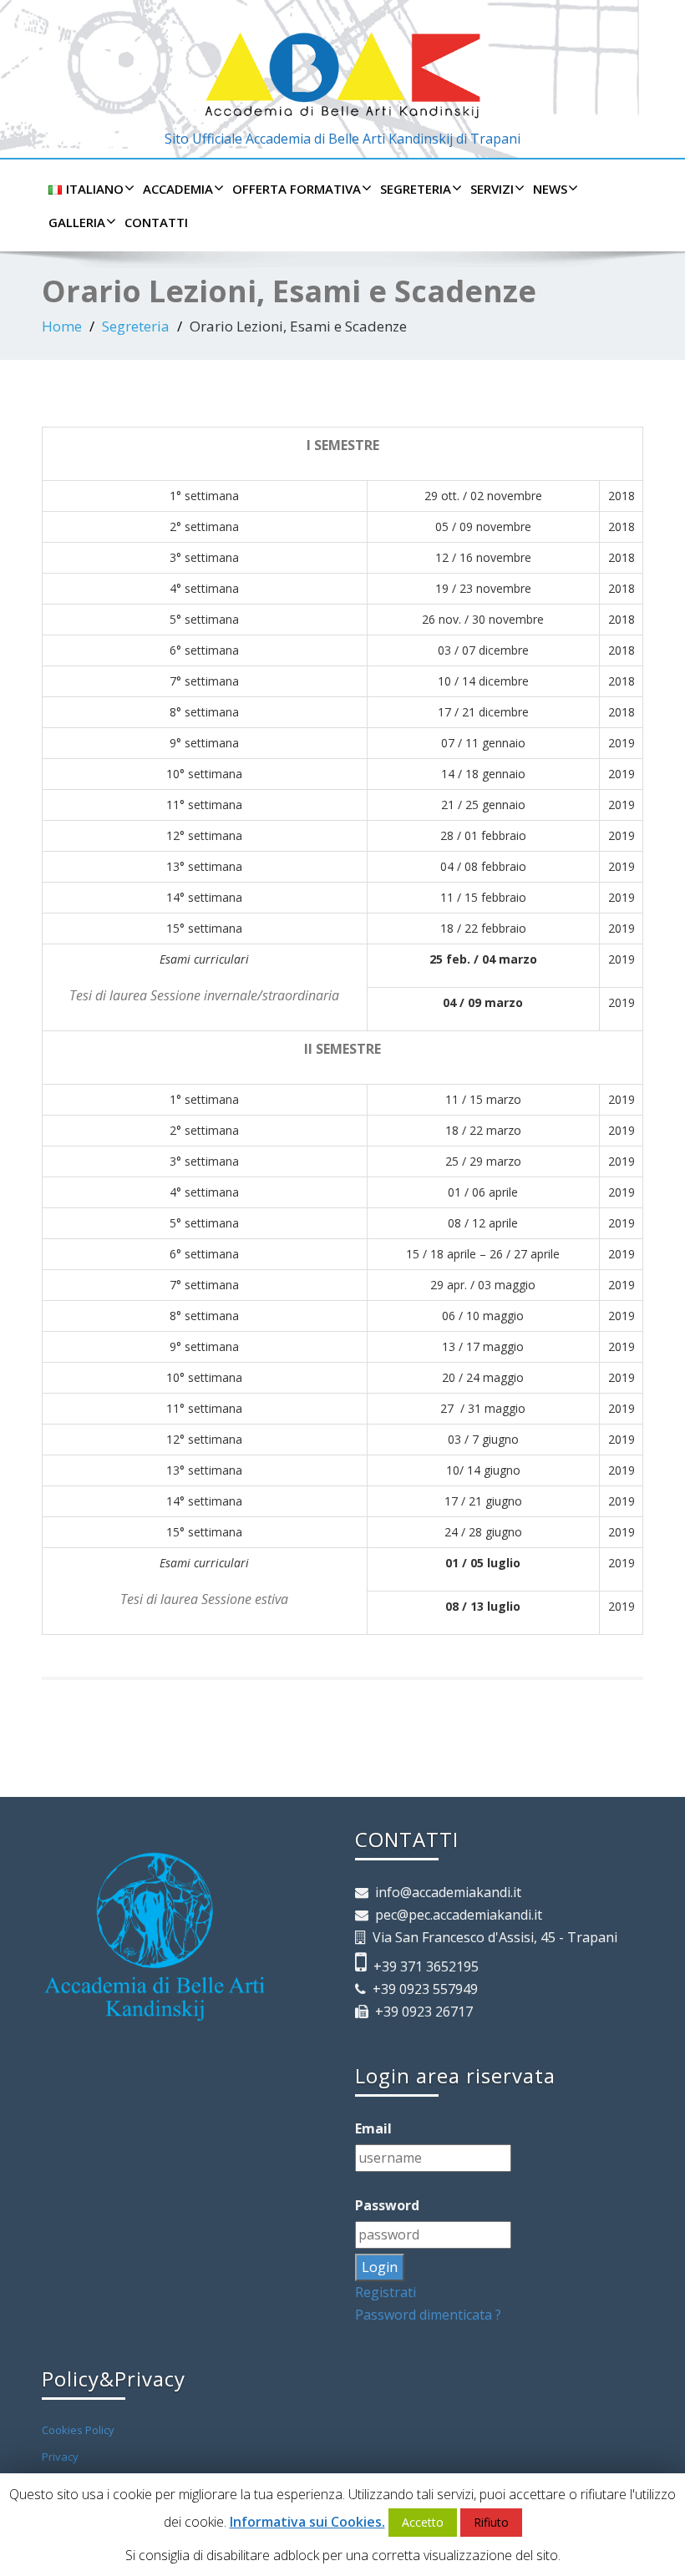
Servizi (492, 189)
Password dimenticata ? (428, 2315)
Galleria (77, 222)
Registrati (386, 2292)
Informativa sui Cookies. (307, 2522)
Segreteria (416, 189)
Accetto (423, 2522)
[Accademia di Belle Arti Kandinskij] (342, 64)
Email (377, 2128)
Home (62, 326)
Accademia (178, 189)
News (550, 189)
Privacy (60, 2457)
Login (380, 2267)
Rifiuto (491, 2522)
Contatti (156, 222)
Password (391, 2205)
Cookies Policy (78, 2430)
